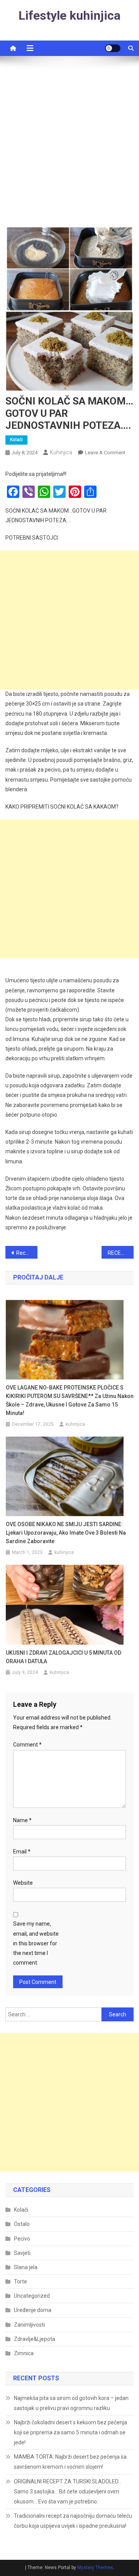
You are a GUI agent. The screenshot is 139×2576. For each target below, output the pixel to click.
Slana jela (26, 2267)
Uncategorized (32, 2296)
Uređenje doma (33, 2310)
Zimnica (24, 2353)
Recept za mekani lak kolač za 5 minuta (27, 1253)
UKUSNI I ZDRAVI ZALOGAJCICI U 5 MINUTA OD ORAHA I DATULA (64, 1657)
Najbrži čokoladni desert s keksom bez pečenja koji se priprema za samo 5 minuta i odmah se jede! (70, 2432)
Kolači (16, 440)
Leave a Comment (105, 453)
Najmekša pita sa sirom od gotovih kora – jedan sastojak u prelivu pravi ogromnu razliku (71, 2403)
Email (22, 1852)
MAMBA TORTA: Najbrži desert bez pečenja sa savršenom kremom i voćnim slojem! (70, 2462)
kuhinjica (61, 452)
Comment (27, 1745)
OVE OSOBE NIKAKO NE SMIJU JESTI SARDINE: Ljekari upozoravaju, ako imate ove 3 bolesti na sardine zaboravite (66, 1533)
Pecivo (22, 2239)
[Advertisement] (69, 145)
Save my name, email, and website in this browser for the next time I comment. (36, 1943)
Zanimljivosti (29, 2325)
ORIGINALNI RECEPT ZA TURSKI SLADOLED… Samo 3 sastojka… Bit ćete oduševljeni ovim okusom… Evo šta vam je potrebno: (68, 2491)
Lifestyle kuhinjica (69, 15)
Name (22, 1820)
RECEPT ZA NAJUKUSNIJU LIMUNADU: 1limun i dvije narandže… (121, 1253)
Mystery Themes (95, 2568)
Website (23, 1883)
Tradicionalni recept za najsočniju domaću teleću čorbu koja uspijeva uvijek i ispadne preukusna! (73, 2521)
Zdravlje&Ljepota (35, 2339)
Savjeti (22, 2253)
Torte (20, 2282)
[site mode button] (113, 48)
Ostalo (22, 2224)
